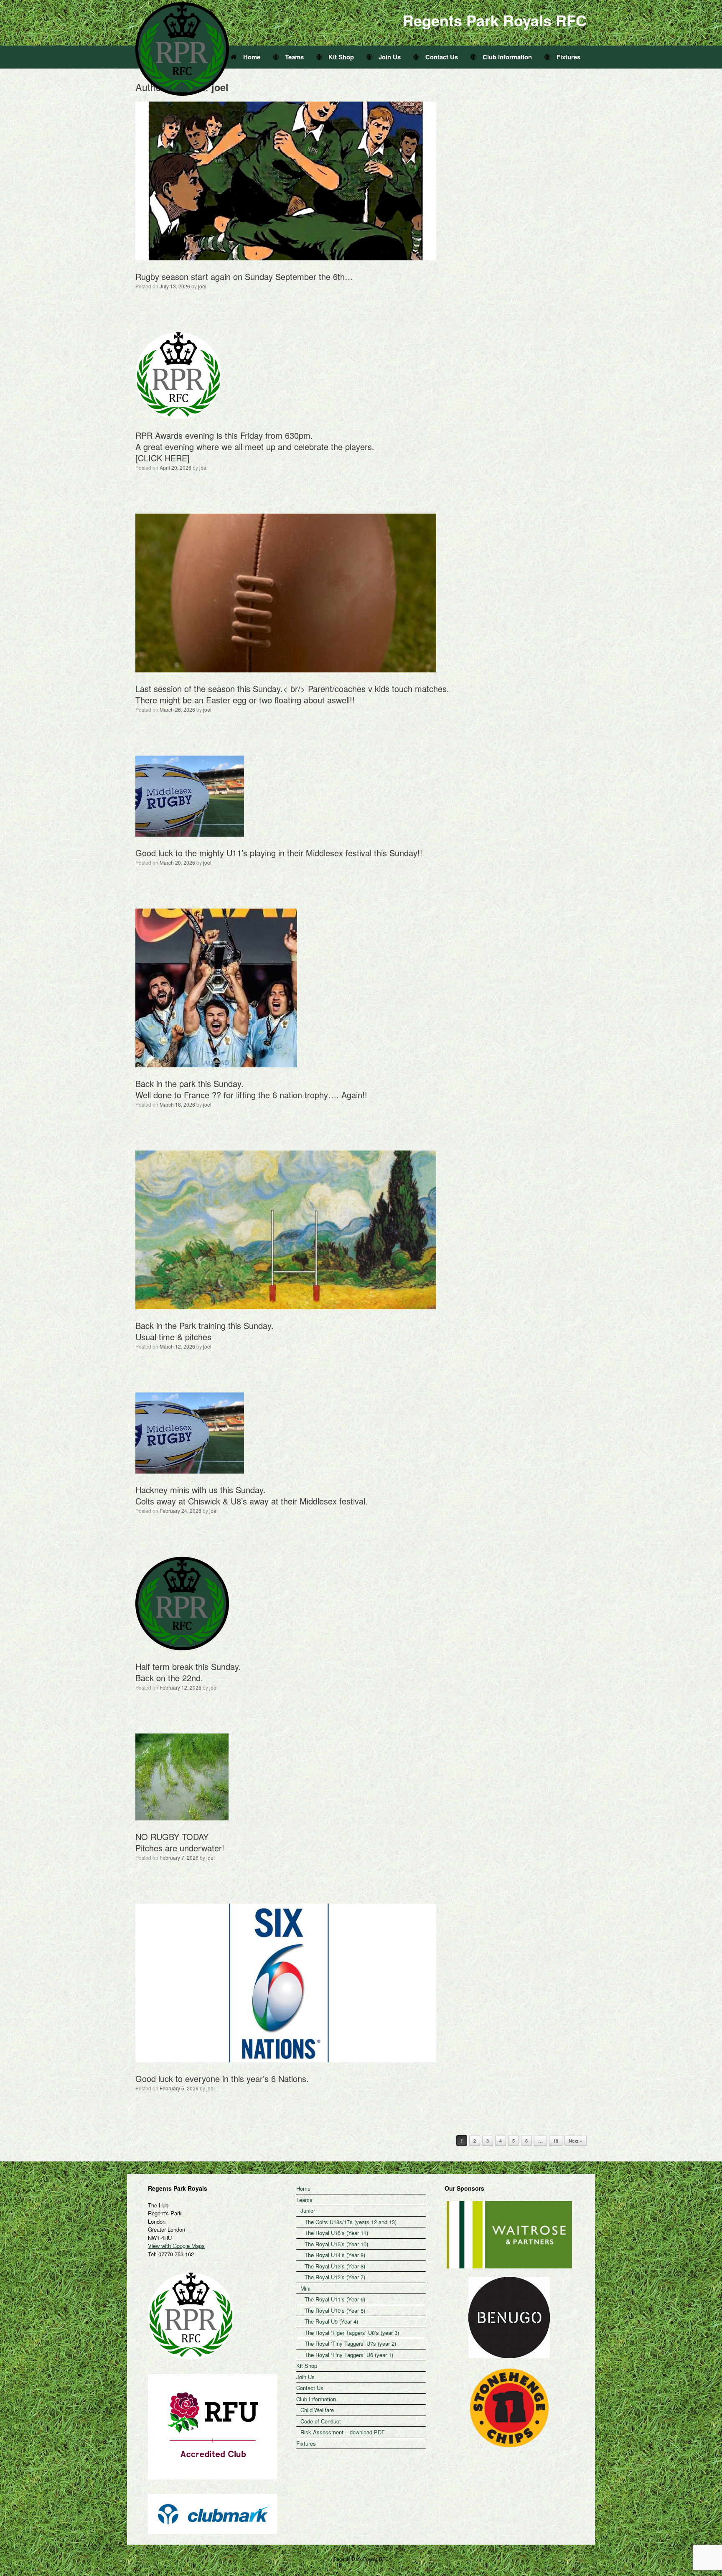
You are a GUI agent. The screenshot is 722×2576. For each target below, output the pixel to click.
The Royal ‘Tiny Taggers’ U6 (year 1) (349, 2355)
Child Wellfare (317, 2410)
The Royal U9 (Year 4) (331, 2321)
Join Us (390, 57)
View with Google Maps (176, 2246)
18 (556, 2141)
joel (202, 286)
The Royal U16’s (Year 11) (336, 2233)
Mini (305, 2288)
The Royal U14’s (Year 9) (335, 2255)
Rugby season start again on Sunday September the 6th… (244, 276)
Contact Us (442, 57)
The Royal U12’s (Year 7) (335, 2277)
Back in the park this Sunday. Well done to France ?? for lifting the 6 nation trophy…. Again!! (251, 1089)
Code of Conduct (321, 2421)
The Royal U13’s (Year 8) (335, 2266)
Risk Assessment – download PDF (343, 2432)
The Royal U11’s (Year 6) (335, 2299)
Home (252, 57)
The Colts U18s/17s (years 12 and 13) (351, 2222)
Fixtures (568, 57)
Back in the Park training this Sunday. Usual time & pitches (205, 1331)
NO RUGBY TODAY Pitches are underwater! (180, 1842)
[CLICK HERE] (163, 458)
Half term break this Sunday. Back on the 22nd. (188, 1672)
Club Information (507, 57)
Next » (576, 2141)
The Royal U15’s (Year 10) (336, 2244)
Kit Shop (341, 57)
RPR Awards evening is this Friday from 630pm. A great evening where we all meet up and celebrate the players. (255, 441)
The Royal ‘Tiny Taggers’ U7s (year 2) (350, 2343)
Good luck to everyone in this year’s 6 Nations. (222, 2078)
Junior (308, 2211)
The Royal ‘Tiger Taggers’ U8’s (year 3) (352, 2333)
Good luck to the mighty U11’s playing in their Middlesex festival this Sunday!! (279, 853)
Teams (294, 57)
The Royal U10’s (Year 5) (335, 2310)
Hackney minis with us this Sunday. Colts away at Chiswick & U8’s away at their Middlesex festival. (252, 1495)
